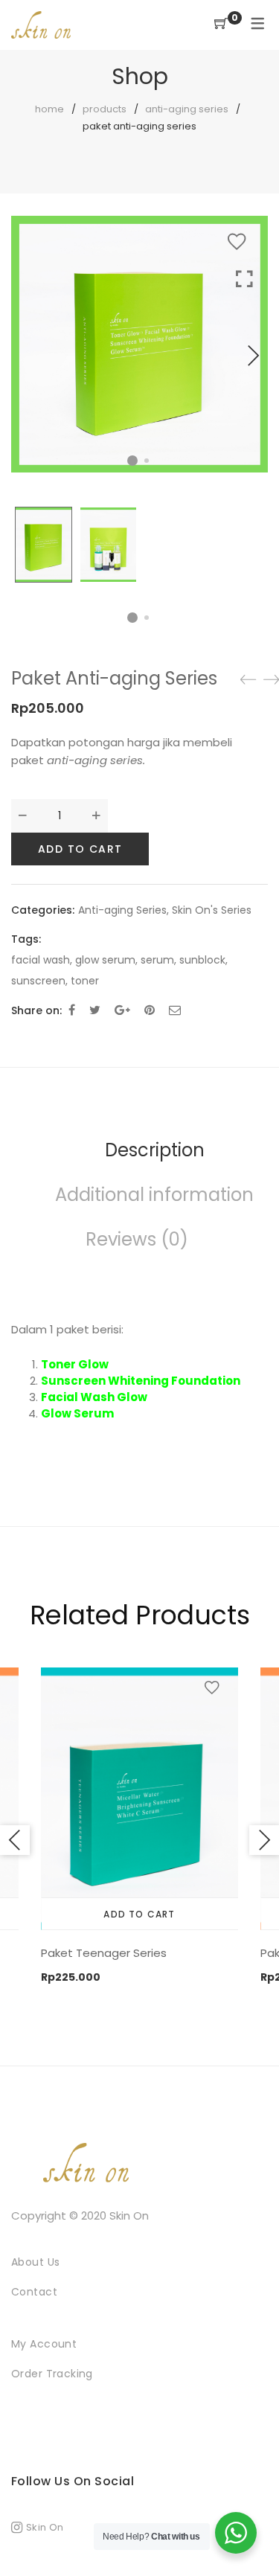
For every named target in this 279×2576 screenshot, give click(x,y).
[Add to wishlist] (240, 242)
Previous (15, 1840)
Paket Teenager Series (104, 1953)
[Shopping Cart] (221, 24)
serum (157, 960)
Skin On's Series (212, 910)
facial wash (41, 960)
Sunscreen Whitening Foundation (141, 1381)
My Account (44, 2344)
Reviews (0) (137, 1239)
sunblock (202, 960)
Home (49, 109)
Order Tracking (52, 2374)
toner (85, 981)
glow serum (105, 960)
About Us (35, 2262)
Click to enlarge (244, 370)
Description (155, 1150)
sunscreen (38, 981)
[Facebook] (72, 1010)
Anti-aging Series (187, 109)
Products (105, 109)
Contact (34, 2292)
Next (253, 356)
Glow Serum (77, 1413)
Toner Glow (75, 1364)
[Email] (175, 1010)
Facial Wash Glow (94, 1397)
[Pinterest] (150, 1010)
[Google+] (122, 1010)
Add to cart (80, 849)
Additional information (154, 1195)
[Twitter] (95, 1010)
